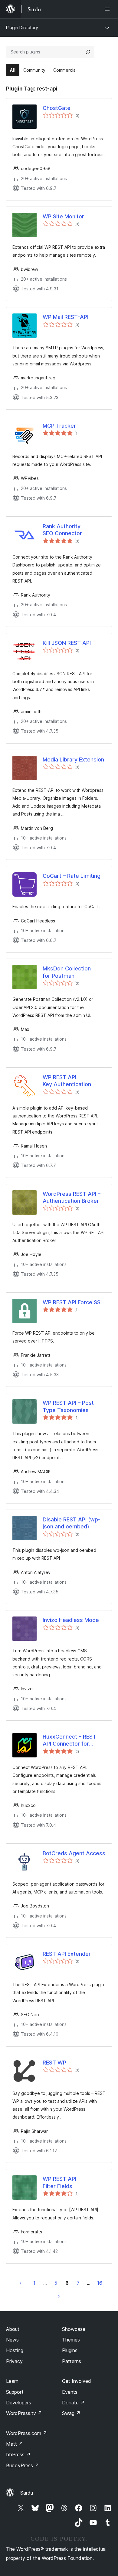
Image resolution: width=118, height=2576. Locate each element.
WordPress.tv (24, 2413)
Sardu (27, 2493)
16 (100, 2283)
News (12, 2340)
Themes (71, 2340)
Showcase (74, 2329)
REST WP (54, 2063)
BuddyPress (23, 2465)
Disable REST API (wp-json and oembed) (72, 1523)
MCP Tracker (59, 426)
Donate (73, 2403)
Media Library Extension (73, 759)
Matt (15, 2444)
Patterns (72, 2361)
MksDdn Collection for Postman (67, 972)
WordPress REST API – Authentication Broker (72, 1197)
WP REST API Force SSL (73, 1302)
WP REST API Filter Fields (59, 2182)
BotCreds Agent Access (74, 1853)
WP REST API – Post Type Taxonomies (68, 1406)
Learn (12, 2381)
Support (15, 2392)
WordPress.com (27, 2433)
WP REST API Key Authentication (67, 1081)
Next (59, 2296)
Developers (19, 2403)
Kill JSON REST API (67, 643)
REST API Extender (67, 1954)
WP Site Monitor (63, 216)
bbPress (18, 2455)
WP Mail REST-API (66, 317)
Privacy (14, 2361)
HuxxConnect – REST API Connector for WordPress (69, 1740)
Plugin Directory (22, 27)
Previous (21, 2283)
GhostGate (57, 108)
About (13, 2329)
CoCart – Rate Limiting (72, 876)
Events (70, 2392)
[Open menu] (108, 9)
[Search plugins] (88, 52)
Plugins (70, 2350)
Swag (71, 2413)
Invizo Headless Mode (71, 1620)
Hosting (15, 2350)
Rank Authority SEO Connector (62, 530)
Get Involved (77, 2381)
